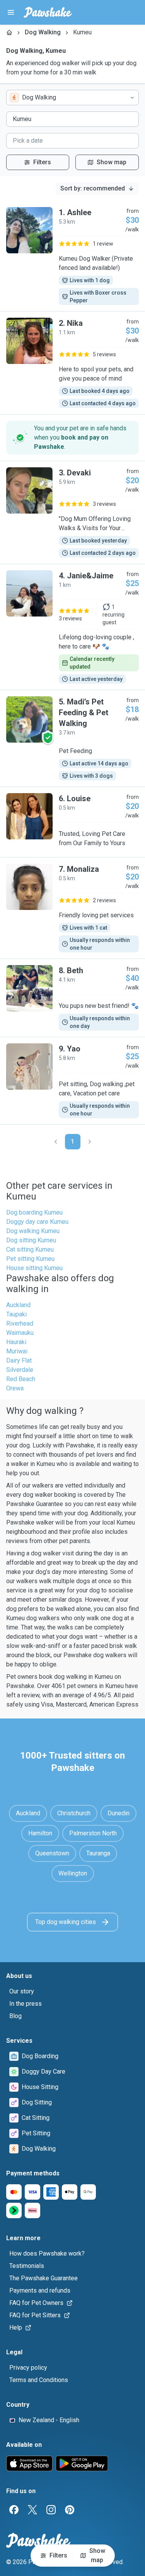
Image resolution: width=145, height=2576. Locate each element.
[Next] (90, 1142)
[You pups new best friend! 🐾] (72, 998)
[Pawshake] (48, 12)
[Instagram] (51, 2510)
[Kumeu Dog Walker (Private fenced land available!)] (72, 256)
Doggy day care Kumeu (37, 1222)
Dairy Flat (19, 1360)
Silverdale (20, 1370)
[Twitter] (32, 2510)
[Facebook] (14, 2510)
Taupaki (16, 1314)
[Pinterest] (70, 2510)
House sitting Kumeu (34, 1268)
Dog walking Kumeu (33, 1231)
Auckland (18, 1305)
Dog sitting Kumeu (31, 1240)
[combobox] (72, 98)
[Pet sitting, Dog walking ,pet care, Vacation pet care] (72, 1081)
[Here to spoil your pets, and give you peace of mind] (72, 363)
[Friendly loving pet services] (72, 908)
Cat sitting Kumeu (30, 1249)
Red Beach (21, 1379)
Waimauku (20, 1333)
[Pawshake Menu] (11, 12)
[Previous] (56, 1142)
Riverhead (20, 1323)
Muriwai (17, 1351)
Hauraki (16, 1342)
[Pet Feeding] (72, 738)
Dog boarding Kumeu (34, 1212)
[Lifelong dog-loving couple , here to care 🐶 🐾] (72, 627)
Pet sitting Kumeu (30, 1259)
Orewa (15, 1388)
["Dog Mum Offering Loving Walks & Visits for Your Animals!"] (72, 512)
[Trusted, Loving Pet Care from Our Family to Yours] (72, 822)
